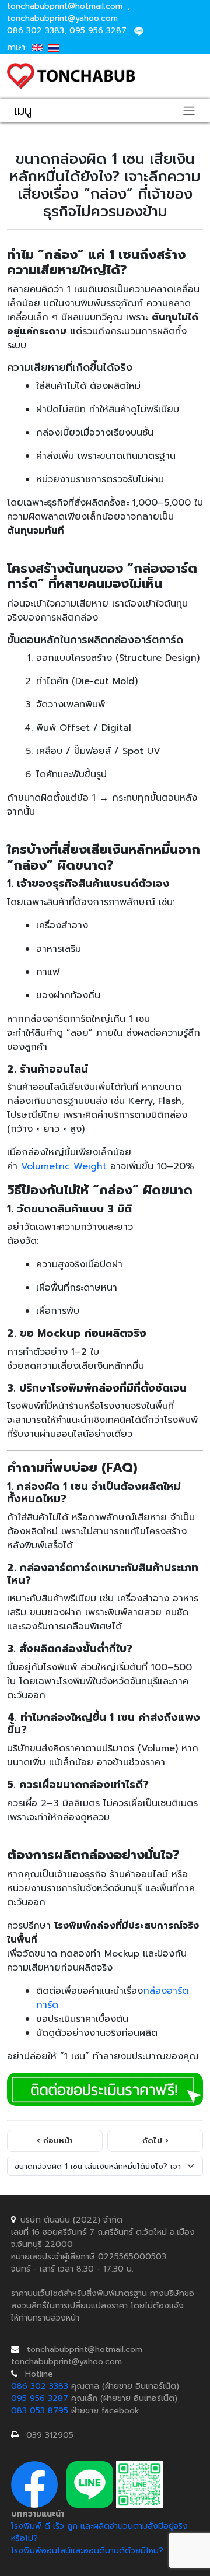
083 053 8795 (40, 2411)
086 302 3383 (36, 31)
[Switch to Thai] (54, 48)
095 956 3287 (98, 31)
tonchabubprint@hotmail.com (66, 6)
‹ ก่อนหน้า (55, 2141)
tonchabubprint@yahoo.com (62, 18)
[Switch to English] (37, 48)
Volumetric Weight (64, 1166)
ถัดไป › (155, 2141)
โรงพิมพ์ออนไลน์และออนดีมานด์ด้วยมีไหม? (87, 2551)
